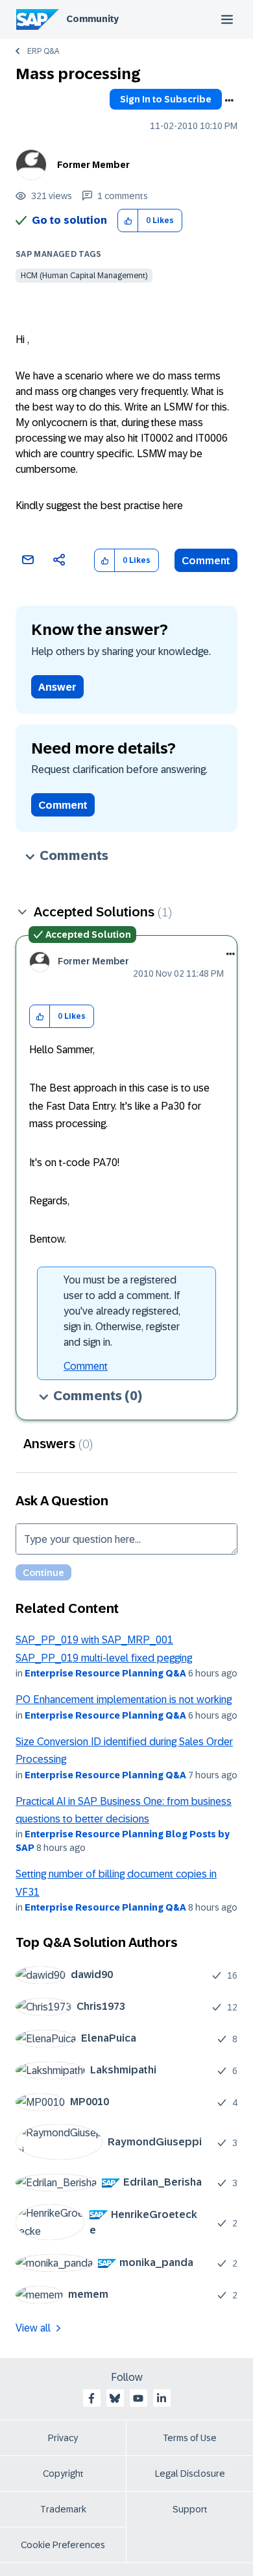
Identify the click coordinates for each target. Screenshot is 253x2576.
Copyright (63, 2474)
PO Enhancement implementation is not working (124, 1699)
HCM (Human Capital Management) (84, 276)
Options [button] (229, 101)
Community (92, 19)
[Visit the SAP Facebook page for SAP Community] (91, 2398)
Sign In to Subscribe (166, 99)
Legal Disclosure (190, 2474)
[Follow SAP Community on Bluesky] (115, 2398)
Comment (206, 561)
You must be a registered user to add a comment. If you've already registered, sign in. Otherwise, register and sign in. (122, 1311)
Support (190, 2509)
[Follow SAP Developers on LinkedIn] (162, 2398)
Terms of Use (190, 2438)
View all (33, 2328)
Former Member (93, 165)
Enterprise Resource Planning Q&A (105, 1673)
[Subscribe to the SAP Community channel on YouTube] (138, 2398)
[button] (128, 221)
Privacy (63, 2438)
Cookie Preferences (63, 2545)
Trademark (63, 2509)
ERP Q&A (43, 51)
